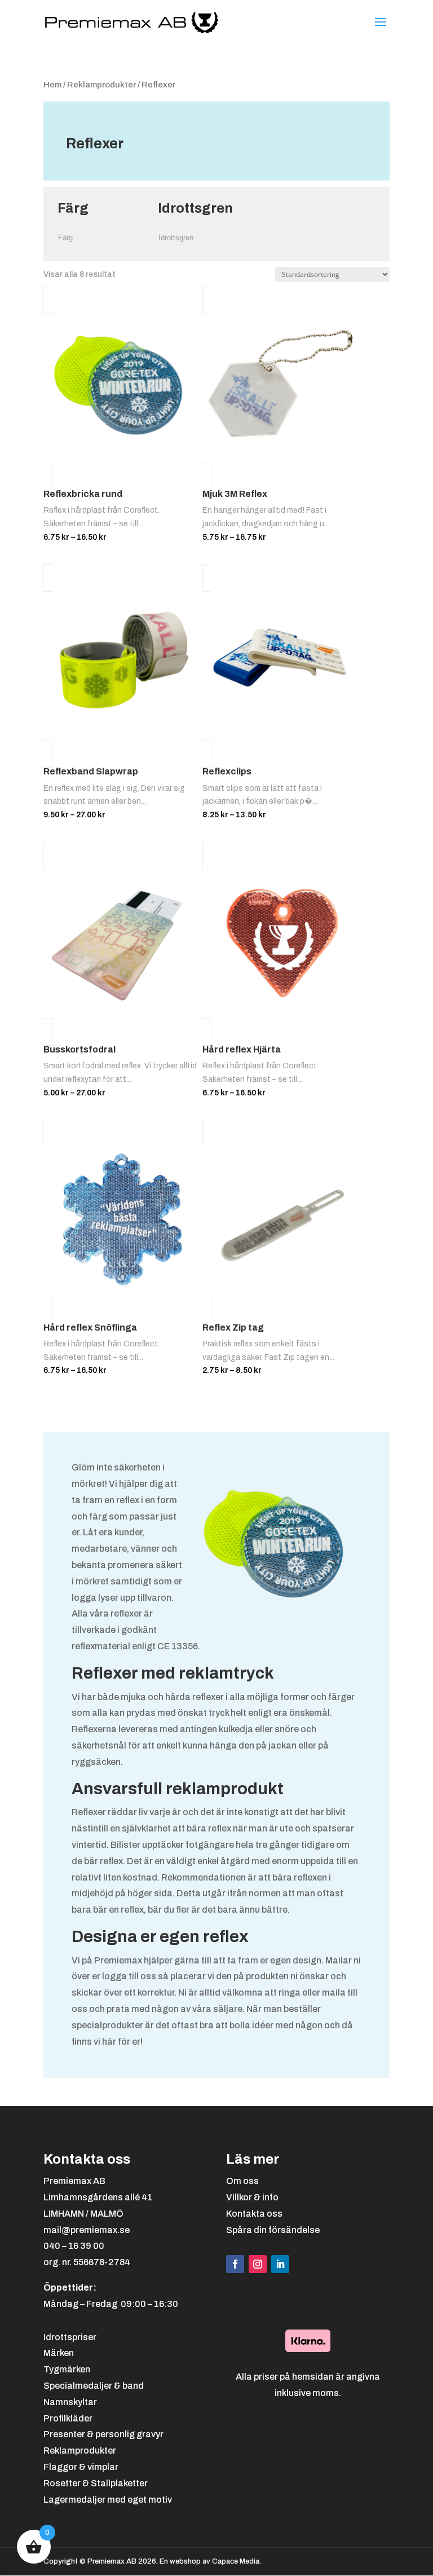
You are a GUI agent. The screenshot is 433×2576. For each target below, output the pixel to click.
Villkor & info (252, 2197)
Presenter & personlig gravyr (103, 2434)
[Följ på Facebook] (235, 2264)
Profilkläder (68, 2418)
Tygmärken (67, 2369)
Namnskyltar (70, 2402)
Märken (59, 2353)
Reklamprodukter (101, 85)
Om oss (242, 2181)
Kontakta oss (254, 2214)
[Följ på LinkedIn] (280, 2264)
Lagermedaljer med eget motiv (108, 2500)
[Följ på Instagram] (258, 2264)
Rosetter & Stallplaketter (96, 2483)
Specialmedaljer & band (94, 2386)
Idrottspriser (70, 2337)
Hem (52, 85)
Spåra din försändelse (273, 2230)
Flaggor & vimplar (81, 2467)
